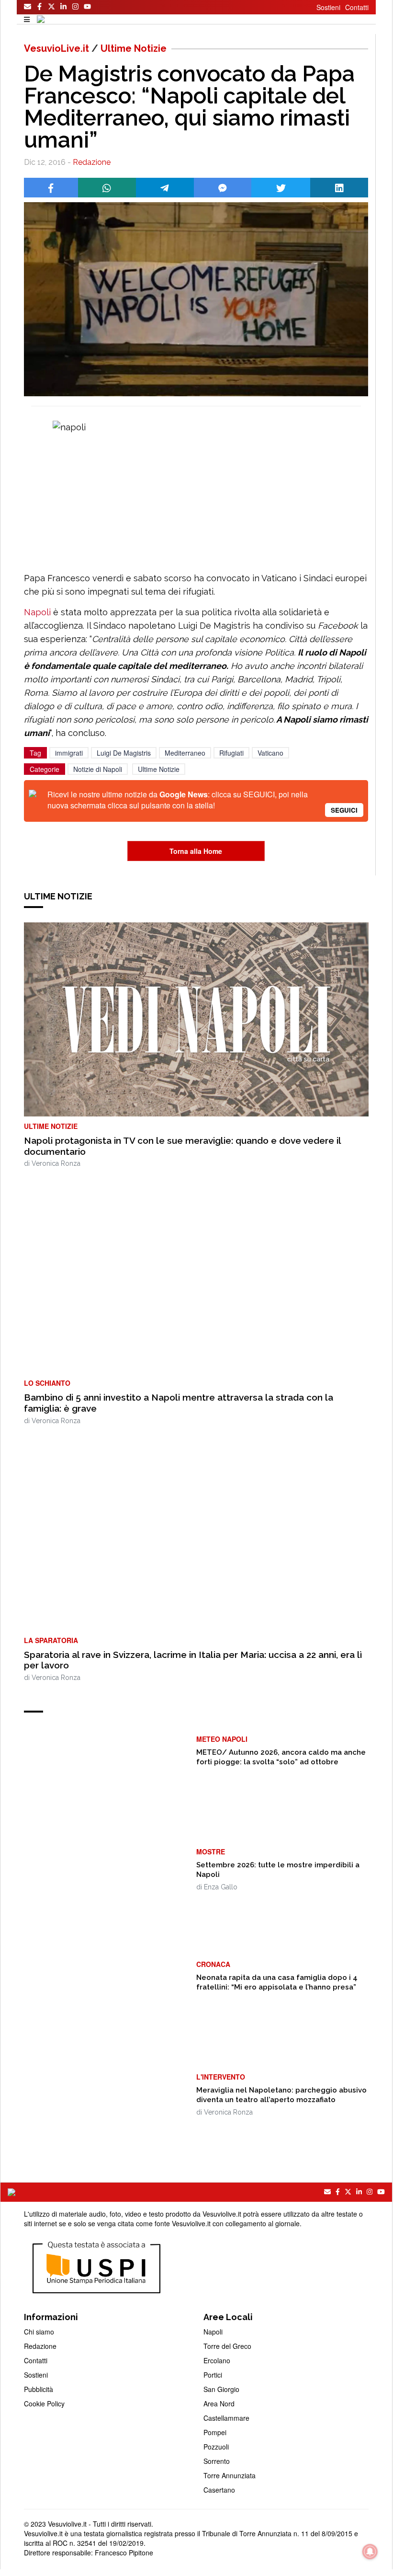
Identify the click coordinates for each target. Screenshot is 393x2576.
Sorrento (217, 2461)
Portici (213, 2375)
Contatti (357, 7)
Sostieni (328, 7)
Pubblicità (39, 2389)
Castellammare (226, 2418)
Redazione (92, 162)
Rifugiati (231, 753)
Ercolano (217, 2360)
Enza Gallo (221, 1887)
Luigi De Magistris (124, 753)
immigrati (69, 753)
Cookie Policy (44, 2403)
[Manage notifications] (370, 2552)
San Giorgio (221, 2389)
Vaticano (270, 753)
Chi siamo (39, 2332)
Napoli (39, 612)
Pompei (215, 2432)
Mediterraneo (185, 753)
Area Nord (219, 2403)
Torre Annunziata (230, 2475)
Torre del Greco (227, 2346)
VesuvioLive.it (56, 48)
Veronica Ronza (56, 1163)
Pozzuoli (216, 2447)
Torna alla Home (196, 851)
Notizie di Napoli (98, 769)
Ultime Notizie (134, 48)
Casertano (219, 2490)
